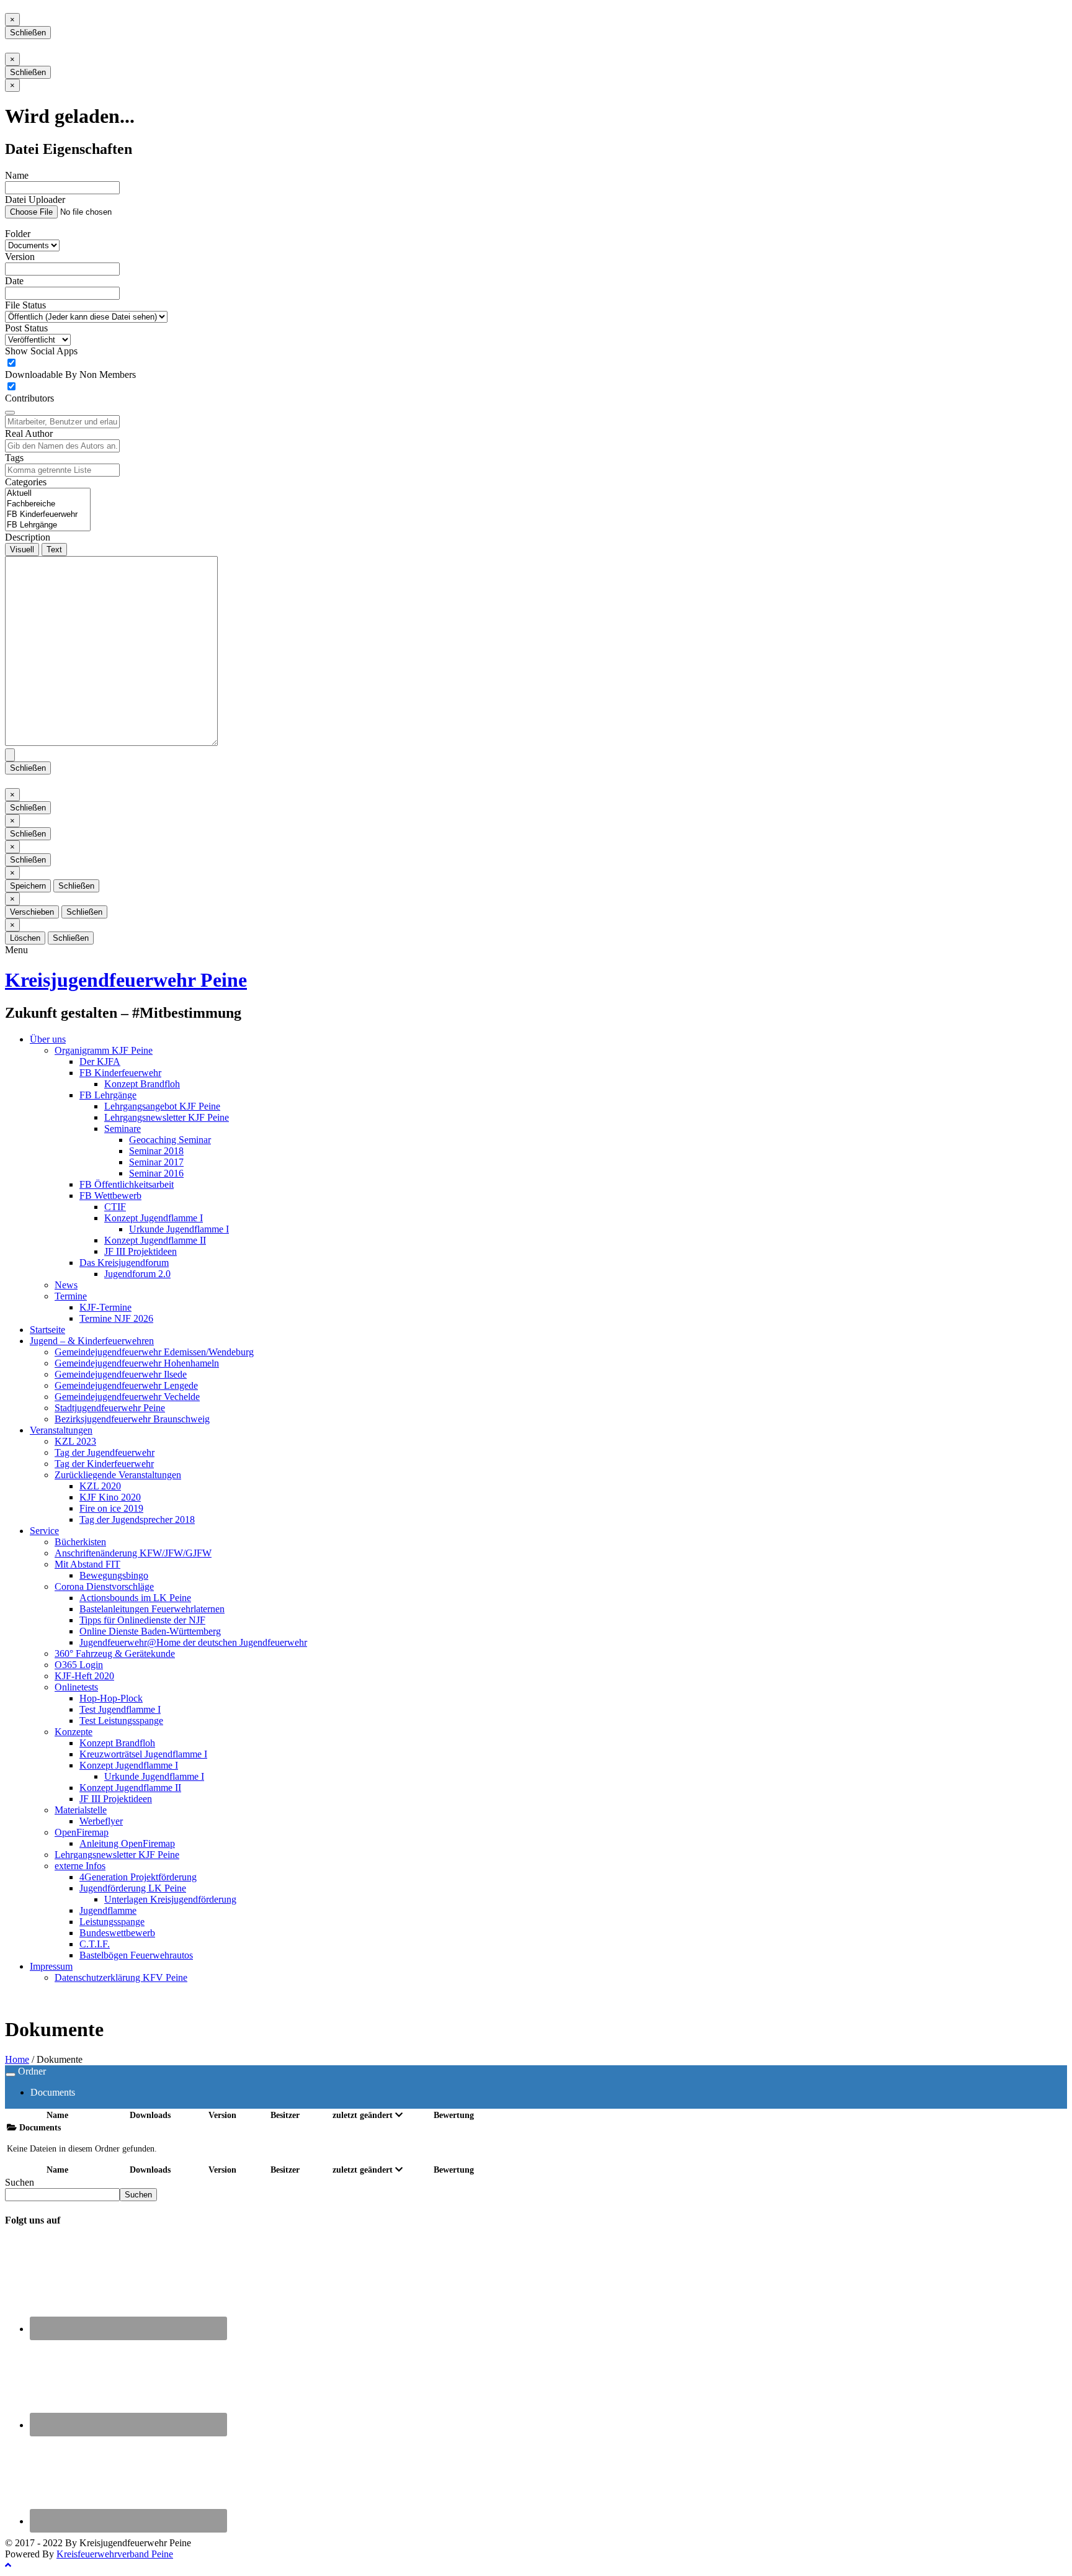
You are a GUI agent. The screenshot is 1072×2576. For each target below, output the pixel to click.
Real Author (29, 433)
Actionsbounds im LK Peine (135, 1598)
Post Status (26, 328)
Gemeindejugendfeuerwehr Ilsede (121, 1374)
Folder (18, 234)
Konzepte (74, 1732)
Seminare (123, 1129)
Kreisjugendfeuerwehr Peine (126, 980)
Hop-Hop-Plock (111, 1698)
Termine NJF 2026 (116, 1318)
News (66, 1285)
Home (17, 2059)
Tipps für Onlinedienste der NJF (142, 1620)
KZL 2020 (100, 1486)
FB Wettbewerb (110, 1196)
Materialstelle (81, 1810)
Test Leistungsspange (121, 1721)
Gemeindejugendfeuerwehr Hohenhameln (137, 1363)
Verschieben (32, 912)
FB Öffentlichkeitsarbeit (127, 1184)
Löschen (25, 938)
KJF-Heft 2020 (84, 1676)
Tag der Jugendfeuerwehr (105, 1452)
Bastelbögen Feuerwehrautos (136, 1955)
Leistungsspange (112, 1922)
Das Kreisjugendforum (124, 1263)
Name (17, 175)
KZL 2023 (75, 1441)
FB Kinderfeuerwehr (120, 1073)
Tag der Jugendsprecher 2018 (137, 1519)
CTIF (115, 1207)
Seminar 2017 (156, 1162)
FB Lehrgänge (108, 1095)
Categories (26, 482)
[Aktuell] (48, 494)
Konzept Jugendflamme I (154, 1218)
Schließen (28, 33)
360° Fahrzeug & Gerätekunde (115, 1654)
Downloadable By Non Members (70, 375)
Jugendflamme (108, 1910)
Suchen (20, 2182)
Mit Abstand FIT (87, 1564)
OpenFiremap (82, 1832)
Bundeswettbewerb (117, 1933)
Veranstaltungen (61, 1430)
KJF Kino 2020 (110, 1497)
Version (20, 257)
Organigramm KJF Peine (104, 1050)
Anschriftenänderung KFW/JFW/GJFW (133, 1553)
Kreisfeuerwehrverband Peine (115, 2554)
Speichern (28, 886)
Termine (71, 1296)
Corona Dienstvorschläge (104, 1586)
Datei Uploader (35, 200)
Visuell (22, 550)
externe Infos (80, 1866)
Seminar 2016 (156, 1173)
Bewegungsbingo (114, 1575)
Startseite (47, 1330)
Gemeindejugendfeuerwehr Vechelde (127, 1397)
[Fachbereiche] (48, 504)
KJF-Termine (105, 1307)
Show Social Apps (41, 351)
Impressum (51, 1966)
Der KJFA (100, 1061)
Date (14, 281)
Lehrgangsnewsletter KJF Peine (167, 1117)
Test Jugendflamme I (120, 1709)
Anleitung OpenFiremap (127, 1843)
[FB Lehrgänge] (48, 525)
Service (44, 1531)
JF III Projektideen (141, 1251)
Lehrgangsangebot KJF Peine (162, 1106)
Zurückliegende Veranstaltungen (118, 1475)
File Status (25, 305)
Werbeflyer (101, 1821)
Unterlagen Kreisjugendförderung (170, 1899)
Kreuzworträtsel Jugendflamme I (143, 1754)
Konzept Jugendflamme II (155, 1240)
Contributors (29, 398)
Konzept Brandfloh (142, 1084)
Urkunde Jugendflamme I (179, 1229)
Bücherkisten (80, 1542)
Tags (14, 458)
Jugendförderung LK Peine (133, 1888)
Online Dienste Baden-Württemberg (150, 1631)
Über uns (48, 1039)
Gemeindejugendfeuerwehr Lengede (126, 1385)
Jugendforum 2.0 (137, 1274)
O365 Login (79, 1665)
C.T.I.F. (95, 1944)
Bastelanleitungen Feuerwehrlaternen (152, 1609)
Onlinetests (76, 1687)
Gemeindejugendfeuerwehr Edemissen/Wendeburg (154, 1352)
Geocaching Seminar (170, 1140)
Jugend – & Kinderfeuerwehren (92, 1341)
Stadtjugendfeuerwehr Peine (110, 1408)
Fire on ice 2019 (111, 1508)
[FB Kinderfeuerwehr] (48, 515)
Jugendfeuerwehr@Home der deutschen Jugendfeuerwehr (193, 1642)
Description (28, 537)
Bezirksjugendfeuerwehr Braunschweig (132, 1419)
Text (54, 550)
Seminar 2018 (156, 1151)
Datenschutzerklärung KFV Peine (121, 1977)
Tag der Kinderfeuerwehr (104, 1464)
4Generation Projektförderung (138, 1877)
